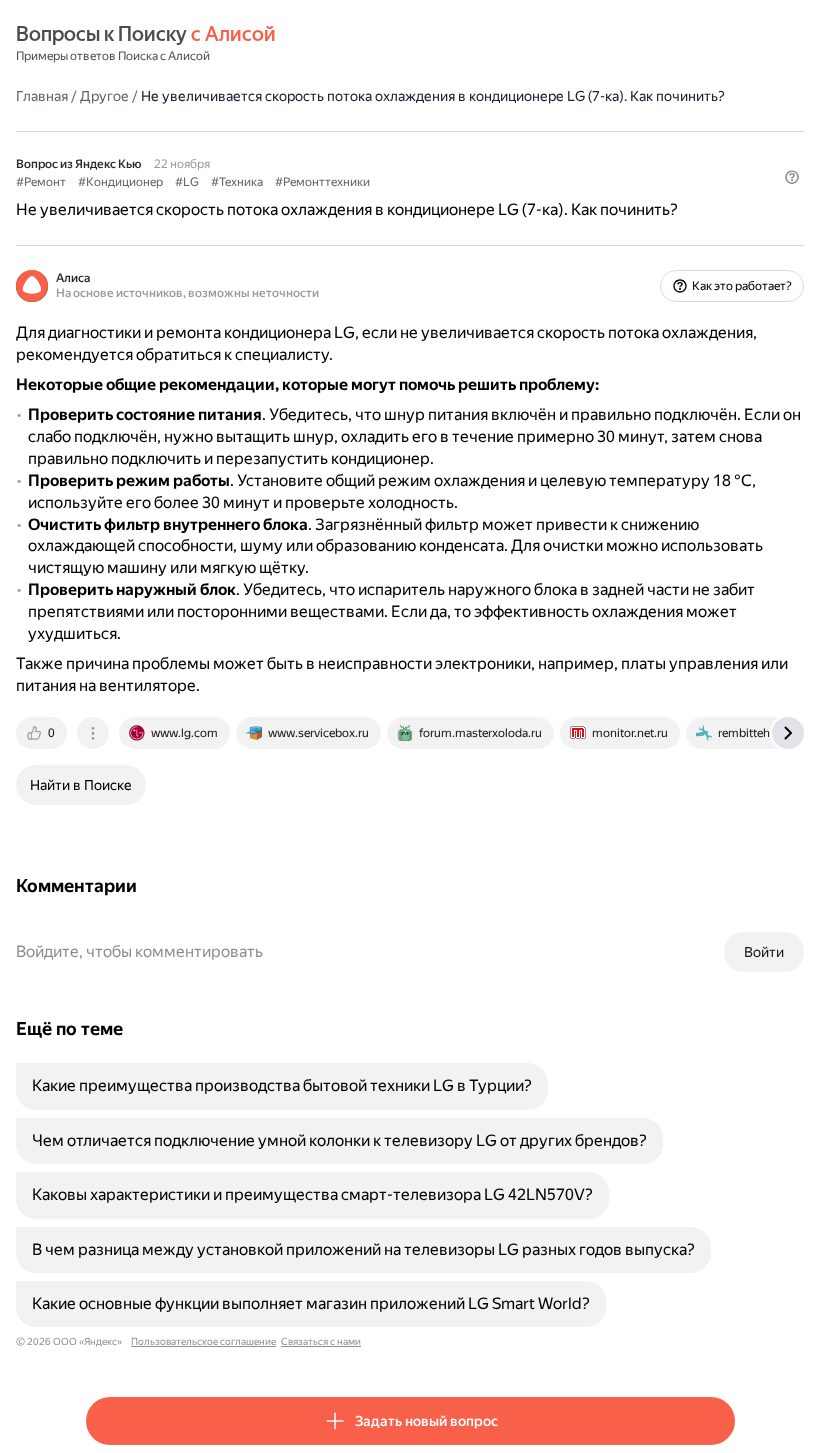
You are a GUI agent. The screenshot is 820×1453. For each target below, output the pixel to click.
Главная (42, 96)
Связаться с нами (321, 1341)
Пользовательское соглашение (203, 1341)
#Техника (237, 182)
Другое (104, 96)
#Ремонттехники (322, 182)
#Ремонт (41, 182)
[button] (792, 177)
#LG (187, 182)
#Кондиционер (120, 182)
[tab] (43, 733)
